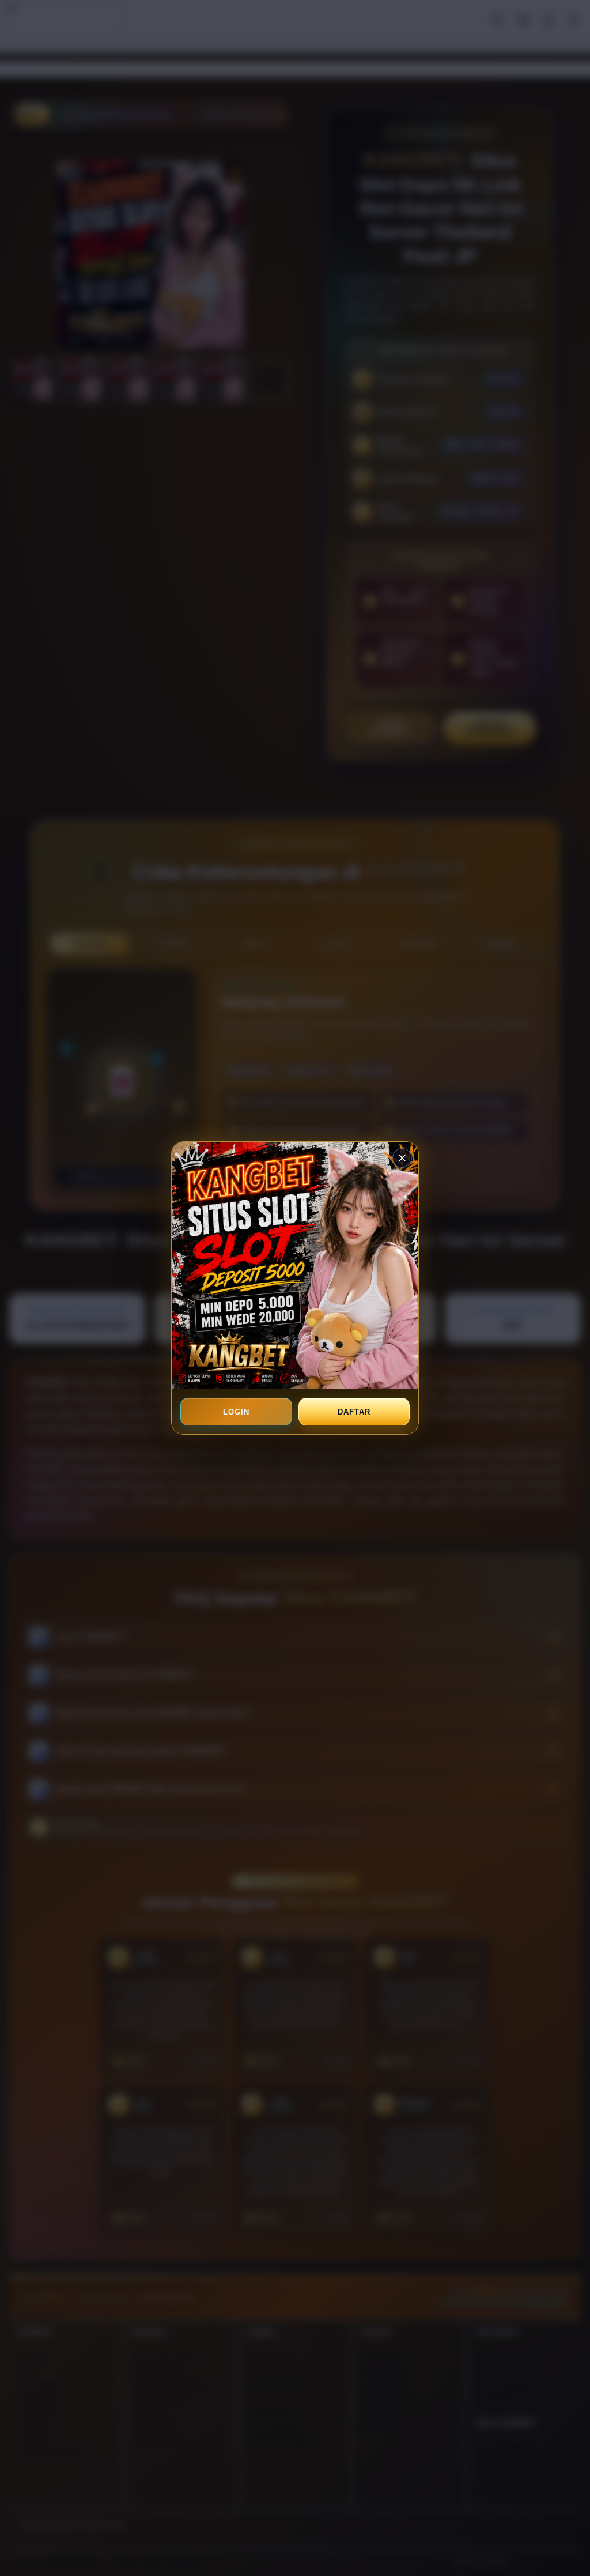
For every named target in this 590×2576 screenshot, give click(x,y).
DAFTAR (354, 1412)
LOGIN (236, 1412)
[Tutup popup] (402, 1158)
